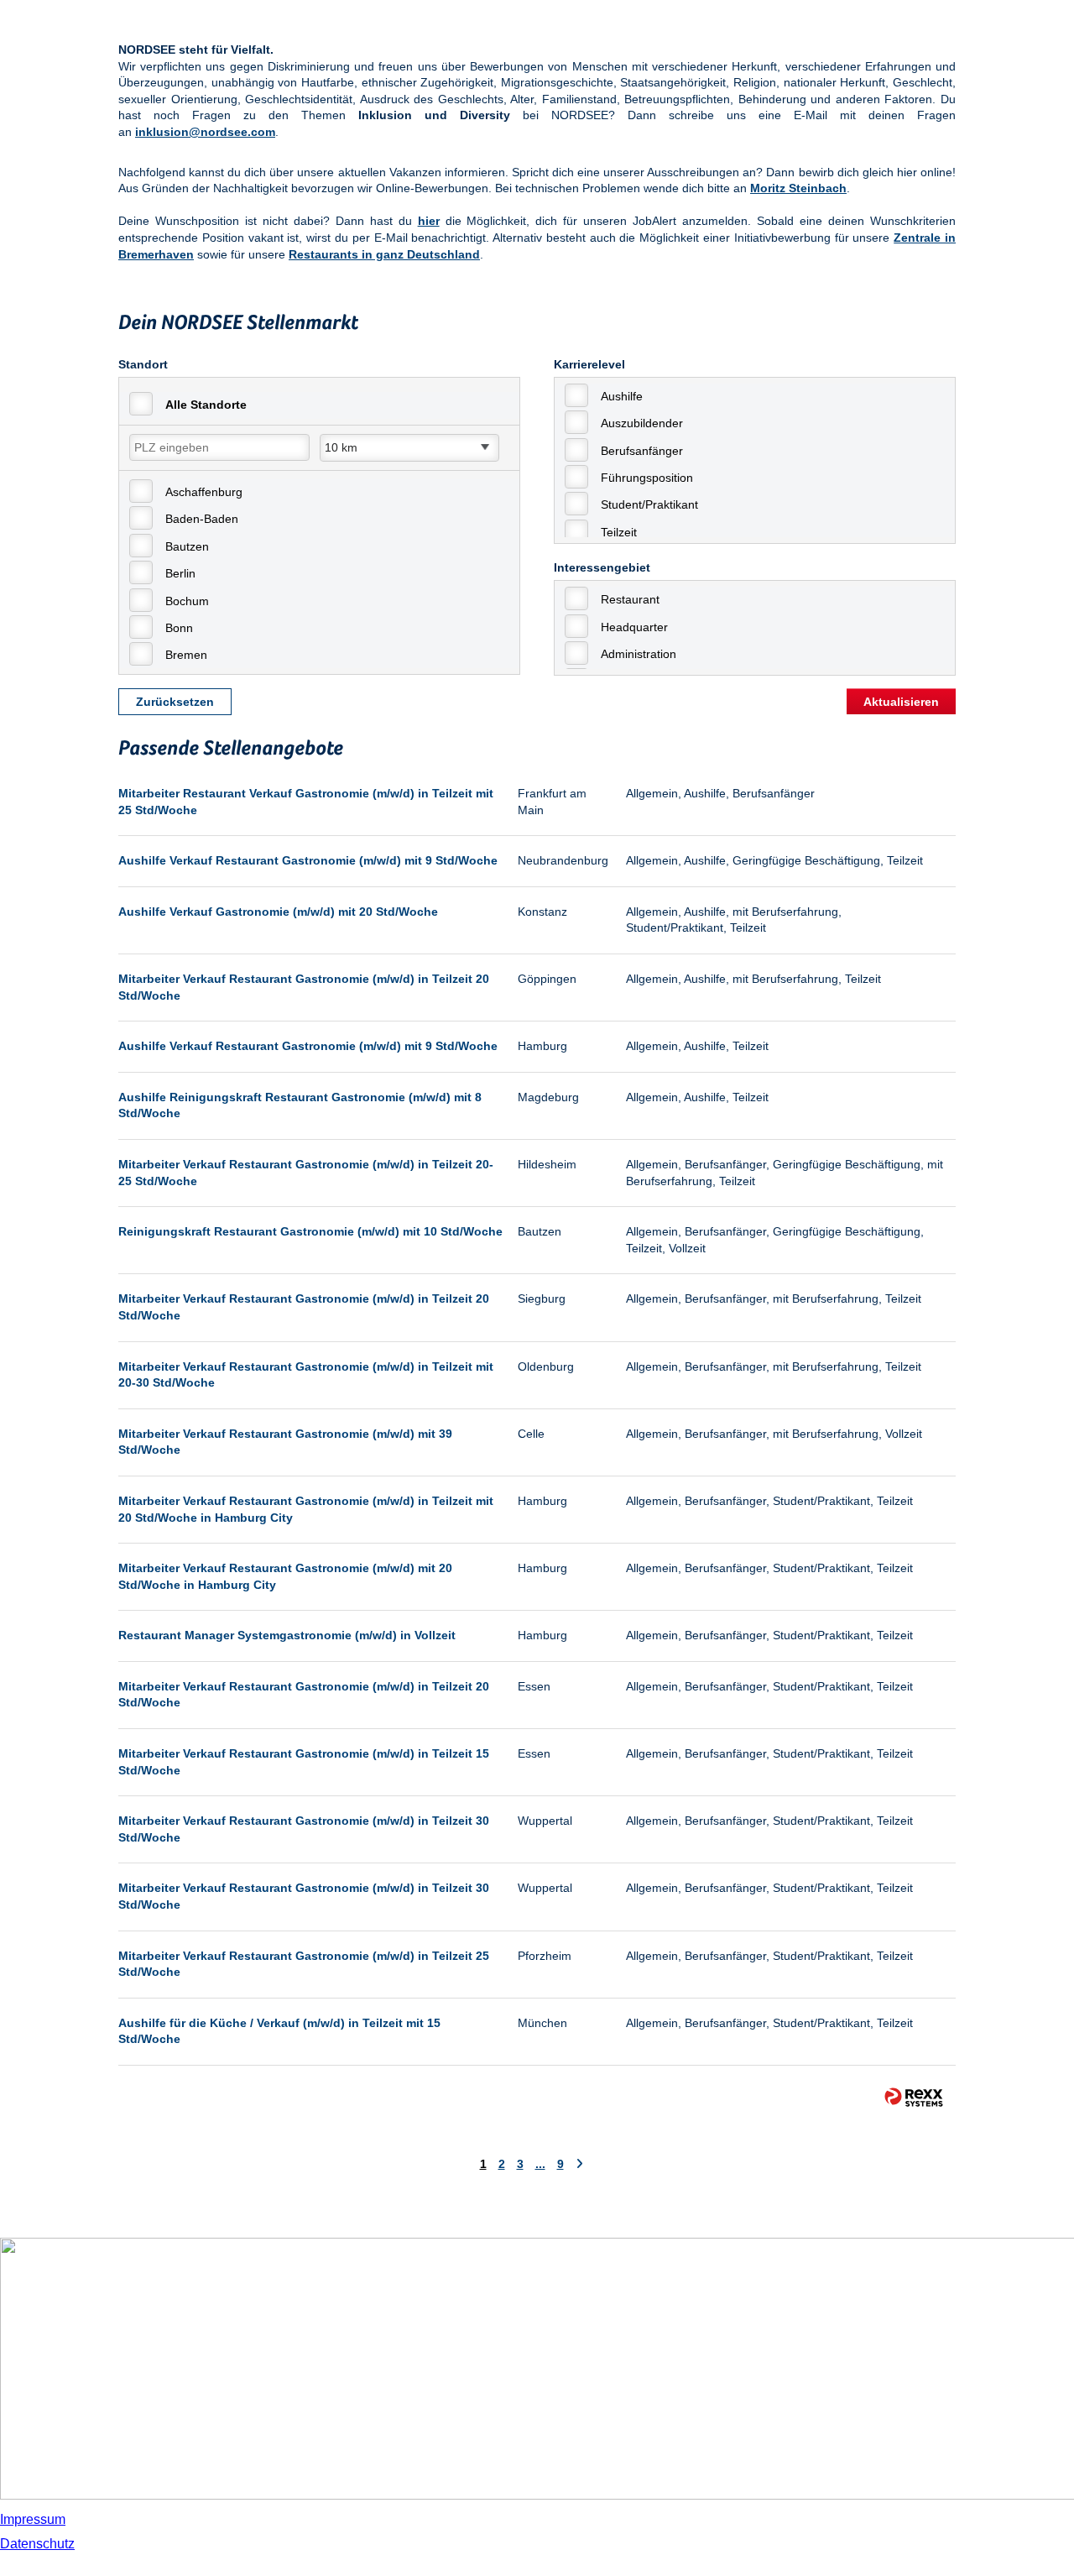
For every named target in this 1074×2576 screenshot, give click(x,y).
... (540, 2164)
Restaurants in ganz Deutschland (384, 254)
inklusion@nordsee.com (205, 132)
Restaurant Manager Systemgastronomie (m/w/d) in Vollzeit (287, 1635)
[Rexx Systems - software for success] (914, 2097)
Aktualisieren (901, 702)
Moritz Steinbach (798, 188)
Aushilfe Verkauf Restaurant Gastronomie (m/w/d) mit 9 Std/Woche (308, 860)
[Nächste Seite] (579, 2164)
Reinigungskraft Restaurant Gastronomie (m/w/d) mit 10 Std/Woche (310, 1231)
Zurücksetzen (175, 702)
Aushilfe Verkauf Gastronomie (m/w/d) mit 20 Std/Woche (278, 912)
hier (429, 221)
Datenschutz (37, 2544)
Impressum (33, 2519)
